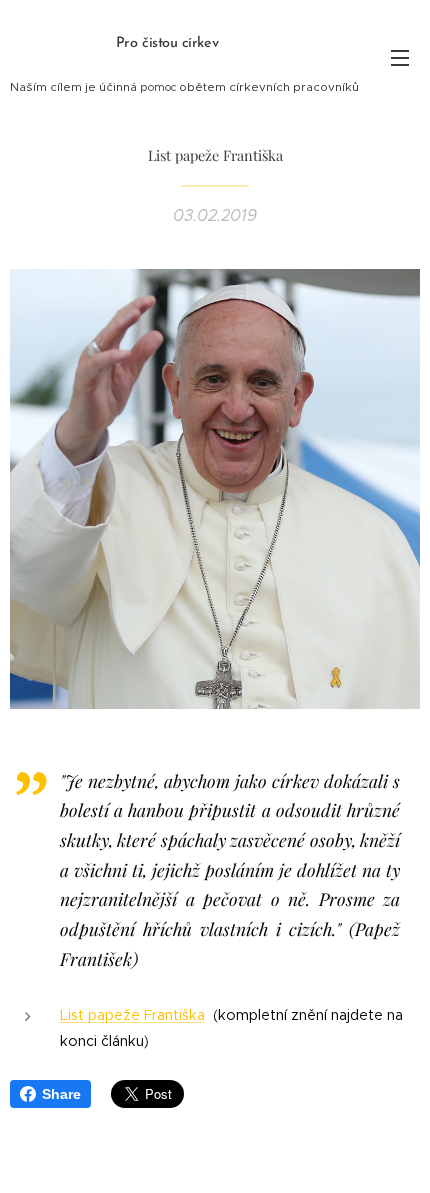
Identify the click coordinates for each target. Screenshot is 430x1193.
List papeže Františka (132, 1015)
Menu (400, 57)
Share (61, 1094)
